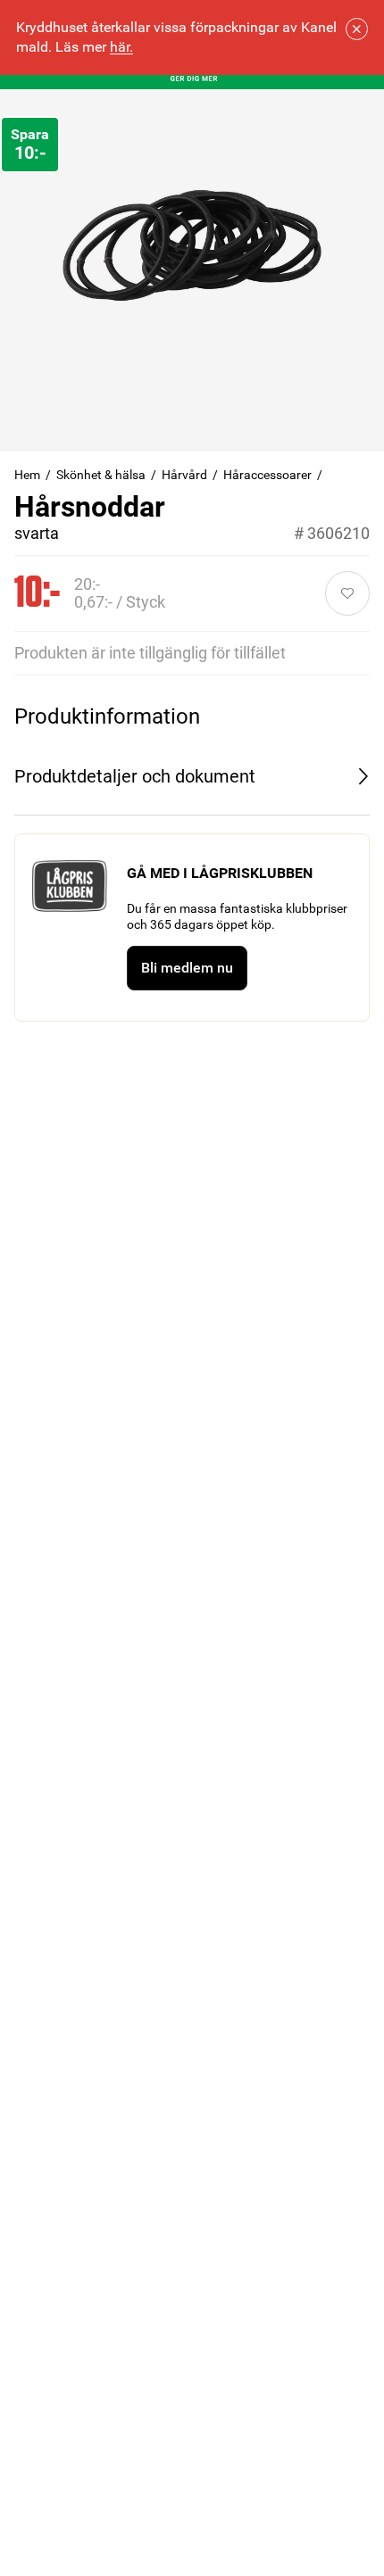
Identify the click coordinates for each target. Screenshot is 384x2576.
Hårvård (184, 475)
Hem (27, 475)
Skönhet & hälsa (101, 475)
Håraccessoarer (267, 475)
